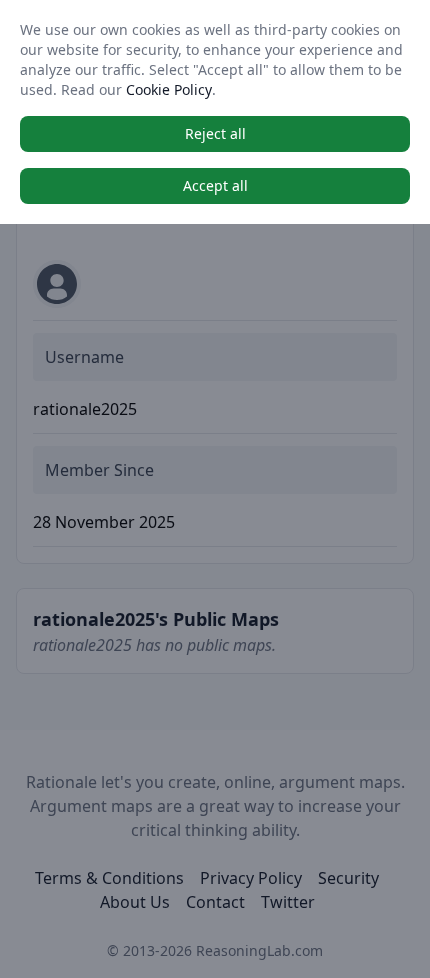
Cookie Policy (169, 89)
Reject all (215, 133)
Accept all (215, 185)
